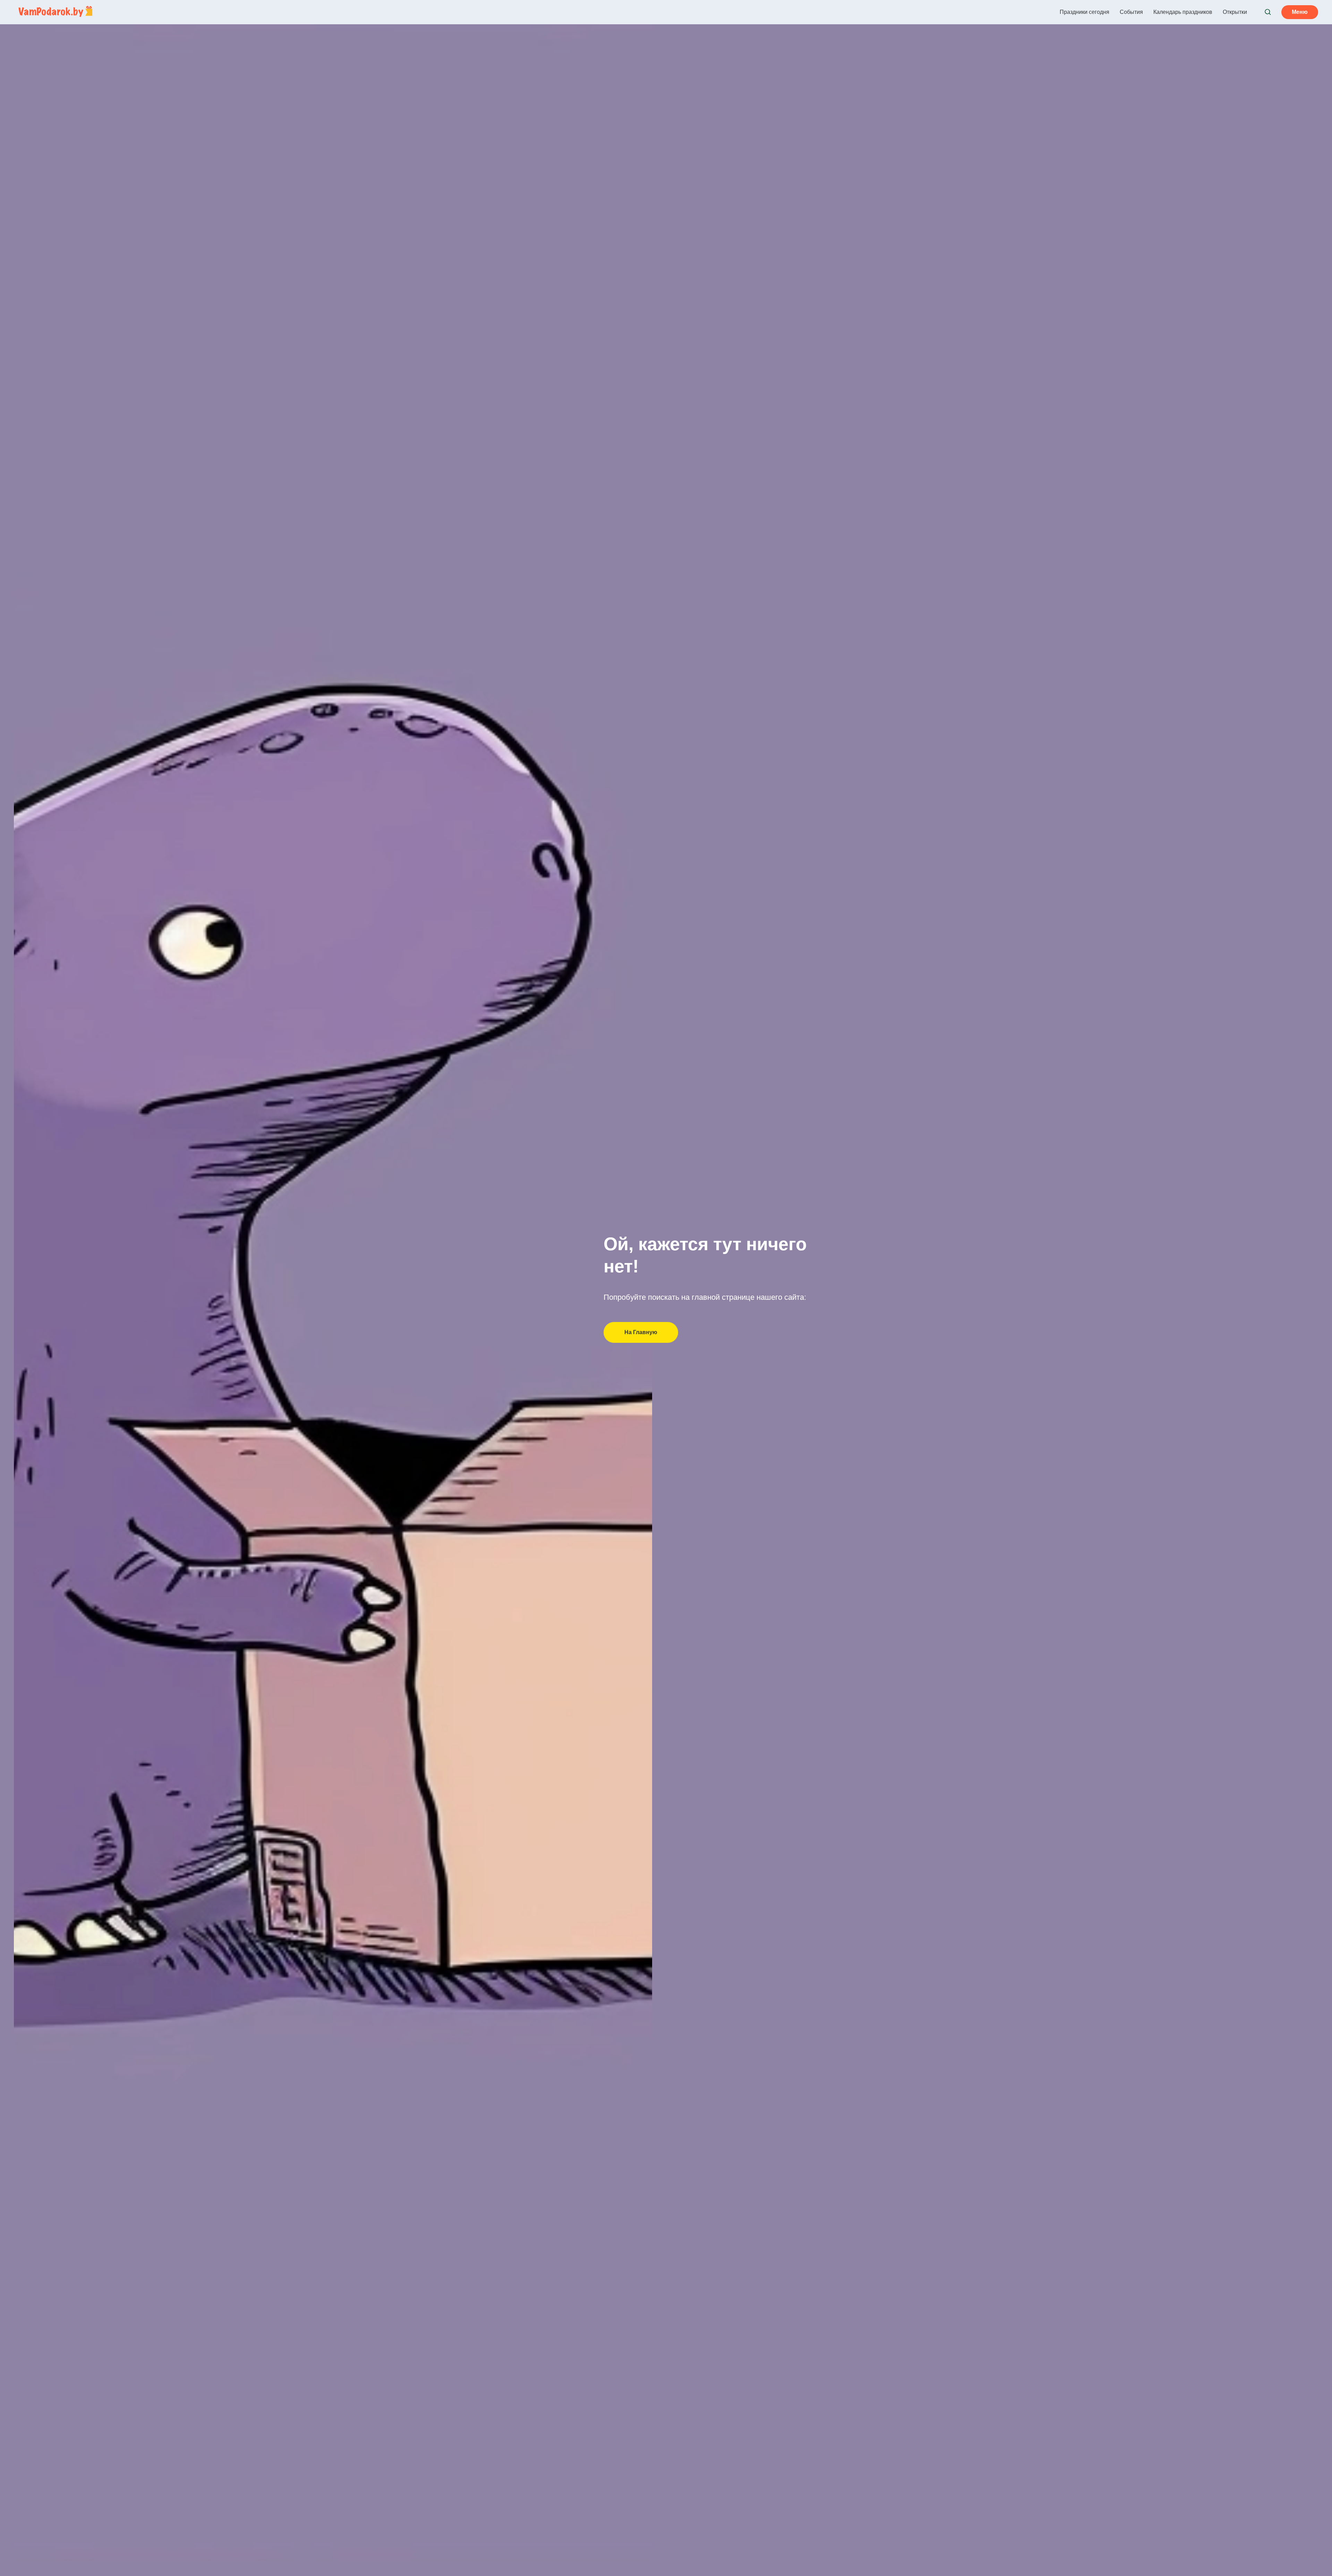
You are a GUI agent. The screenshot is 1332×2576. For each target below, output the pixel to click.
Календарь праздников (1183, 12)
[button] (1268, 12)
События (1131, 12)
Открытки (1235, 12)
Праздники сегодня (1085, 12)
